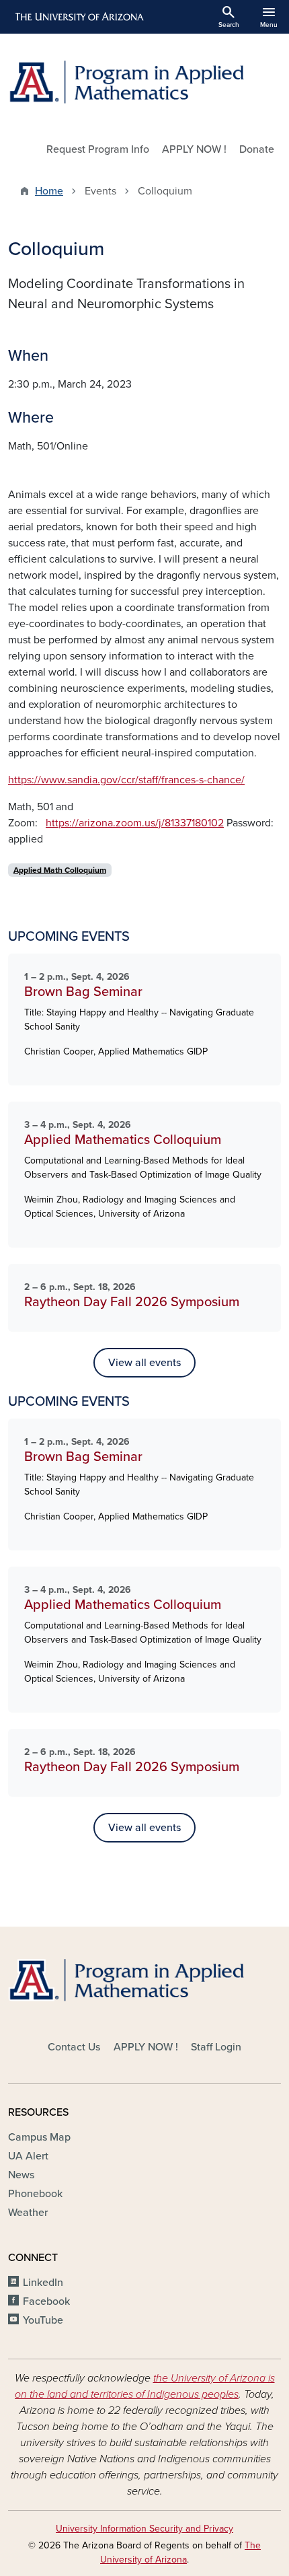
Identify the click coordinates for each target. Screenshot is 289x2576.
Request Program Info (98, 149)
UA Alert (28, 2156)
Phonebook (35, 2194)
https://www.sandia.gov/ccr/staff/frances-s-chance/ (126, 780)
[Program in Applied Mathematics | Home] (144, 82)
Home (49, 191)
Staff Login (216, 2047)
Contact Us (74, 2047)
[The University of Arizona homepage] (78, 17)
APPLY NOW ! (194, 149)
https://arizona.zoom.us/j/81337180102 (135, 823)
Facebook (46, 2301)
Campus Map (39, 2137)
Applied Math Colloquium (60, 870)
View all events (144, 1363)
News (21, 2175)
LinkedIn (43, 2283)
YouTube (43, 2320)
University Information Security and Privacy (144, 2529)
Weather (28, 2213)
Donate (257, 149)
